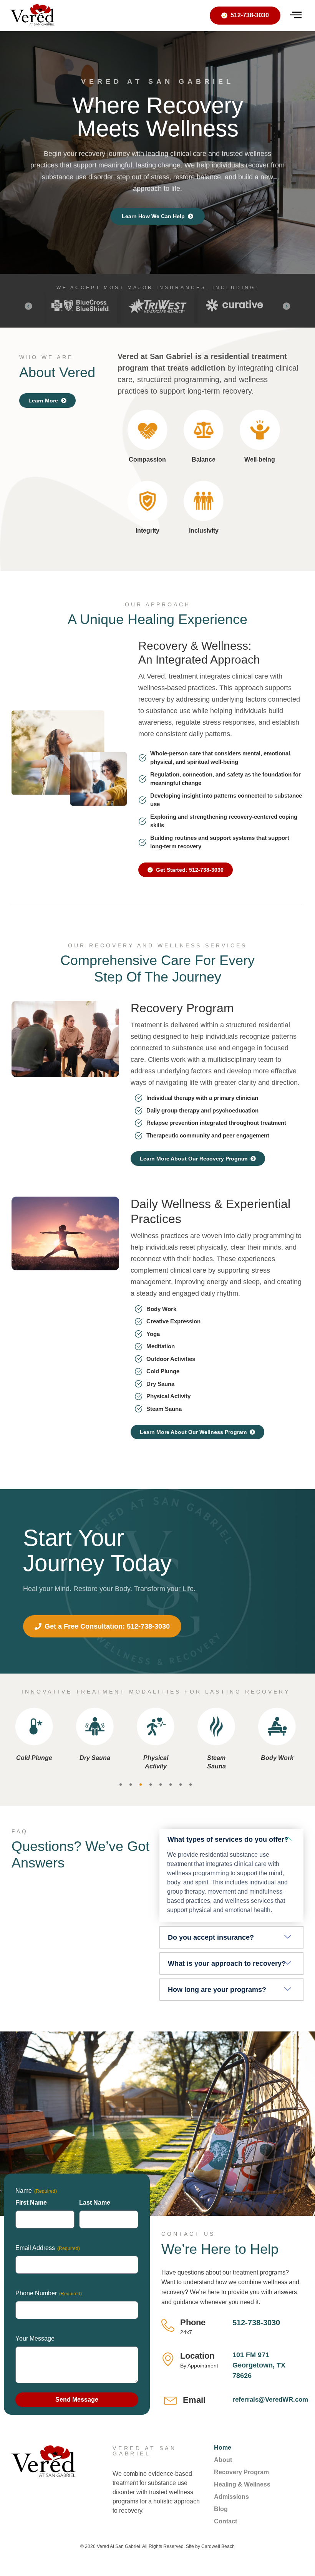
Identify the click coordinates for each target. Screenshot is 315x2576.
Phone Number (49, 2293)
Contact (225, 2521)
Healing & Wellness (242, 2484)
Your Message (35, 2338)
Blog (221, 2509)
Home (223, 2448)
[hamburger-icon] (296, 16)
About (223, 2460)
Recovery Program (241, 2472)
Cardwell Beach (218, 2546)
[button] (28, 306)
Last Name (95, 2203)
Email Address (48, 2248)
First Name (31, 2203)
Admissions (231, 2497)
